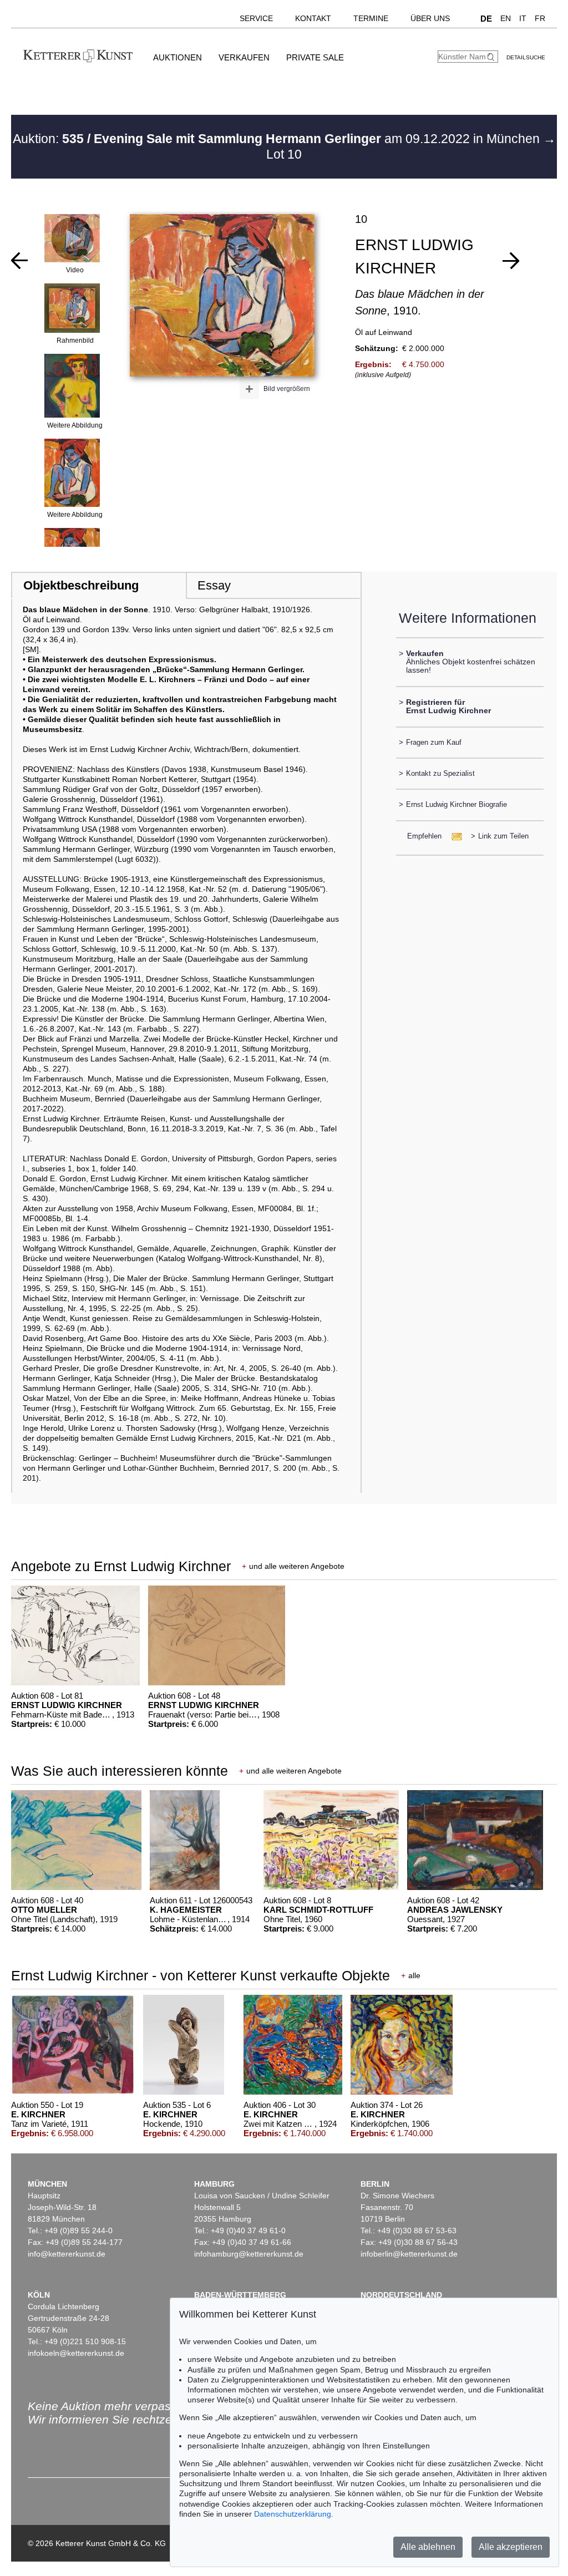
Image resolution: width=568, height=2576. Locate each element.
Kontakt (313, 18)
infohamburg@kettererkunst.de (249, 2254)
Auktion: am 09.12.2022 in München (278, 139)
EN (506, 18)
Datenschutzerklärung (293, 2514)
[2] (511, 261)
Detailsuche (526, 57)
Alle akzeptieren (511, 2547)
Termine (371, 18)
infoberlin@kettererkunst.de (409, 2254)
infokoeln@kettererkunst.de (76, 2353)
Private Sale (315, 57)
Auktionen (177, 57)
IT (523, 18)
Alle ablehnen (428, 2547)
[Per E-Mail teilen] (453, 836)
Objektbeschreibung (81, 585)
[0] (19, 261)
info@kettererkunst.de (67, 2254)
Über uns (430, 18)
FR (540, 18)
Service (256, 18)
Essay (214, 585)
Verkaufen (244, 57)
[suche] (492, 57)
